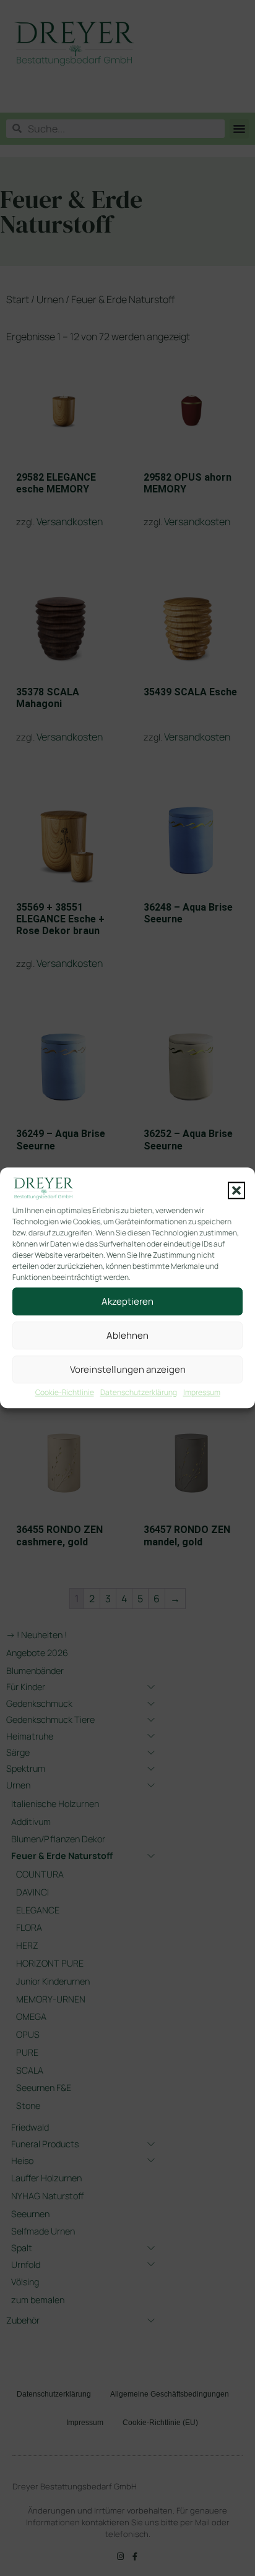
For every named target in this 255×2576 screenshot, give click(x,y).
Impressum (202, 1393)
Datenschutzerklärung (139, 1393)
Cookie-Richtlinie (65, 1393)
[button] (236, 1190)
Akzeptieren (127, 1301)
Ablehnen (127, 1335)
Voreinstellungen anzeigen (128, 1369)
